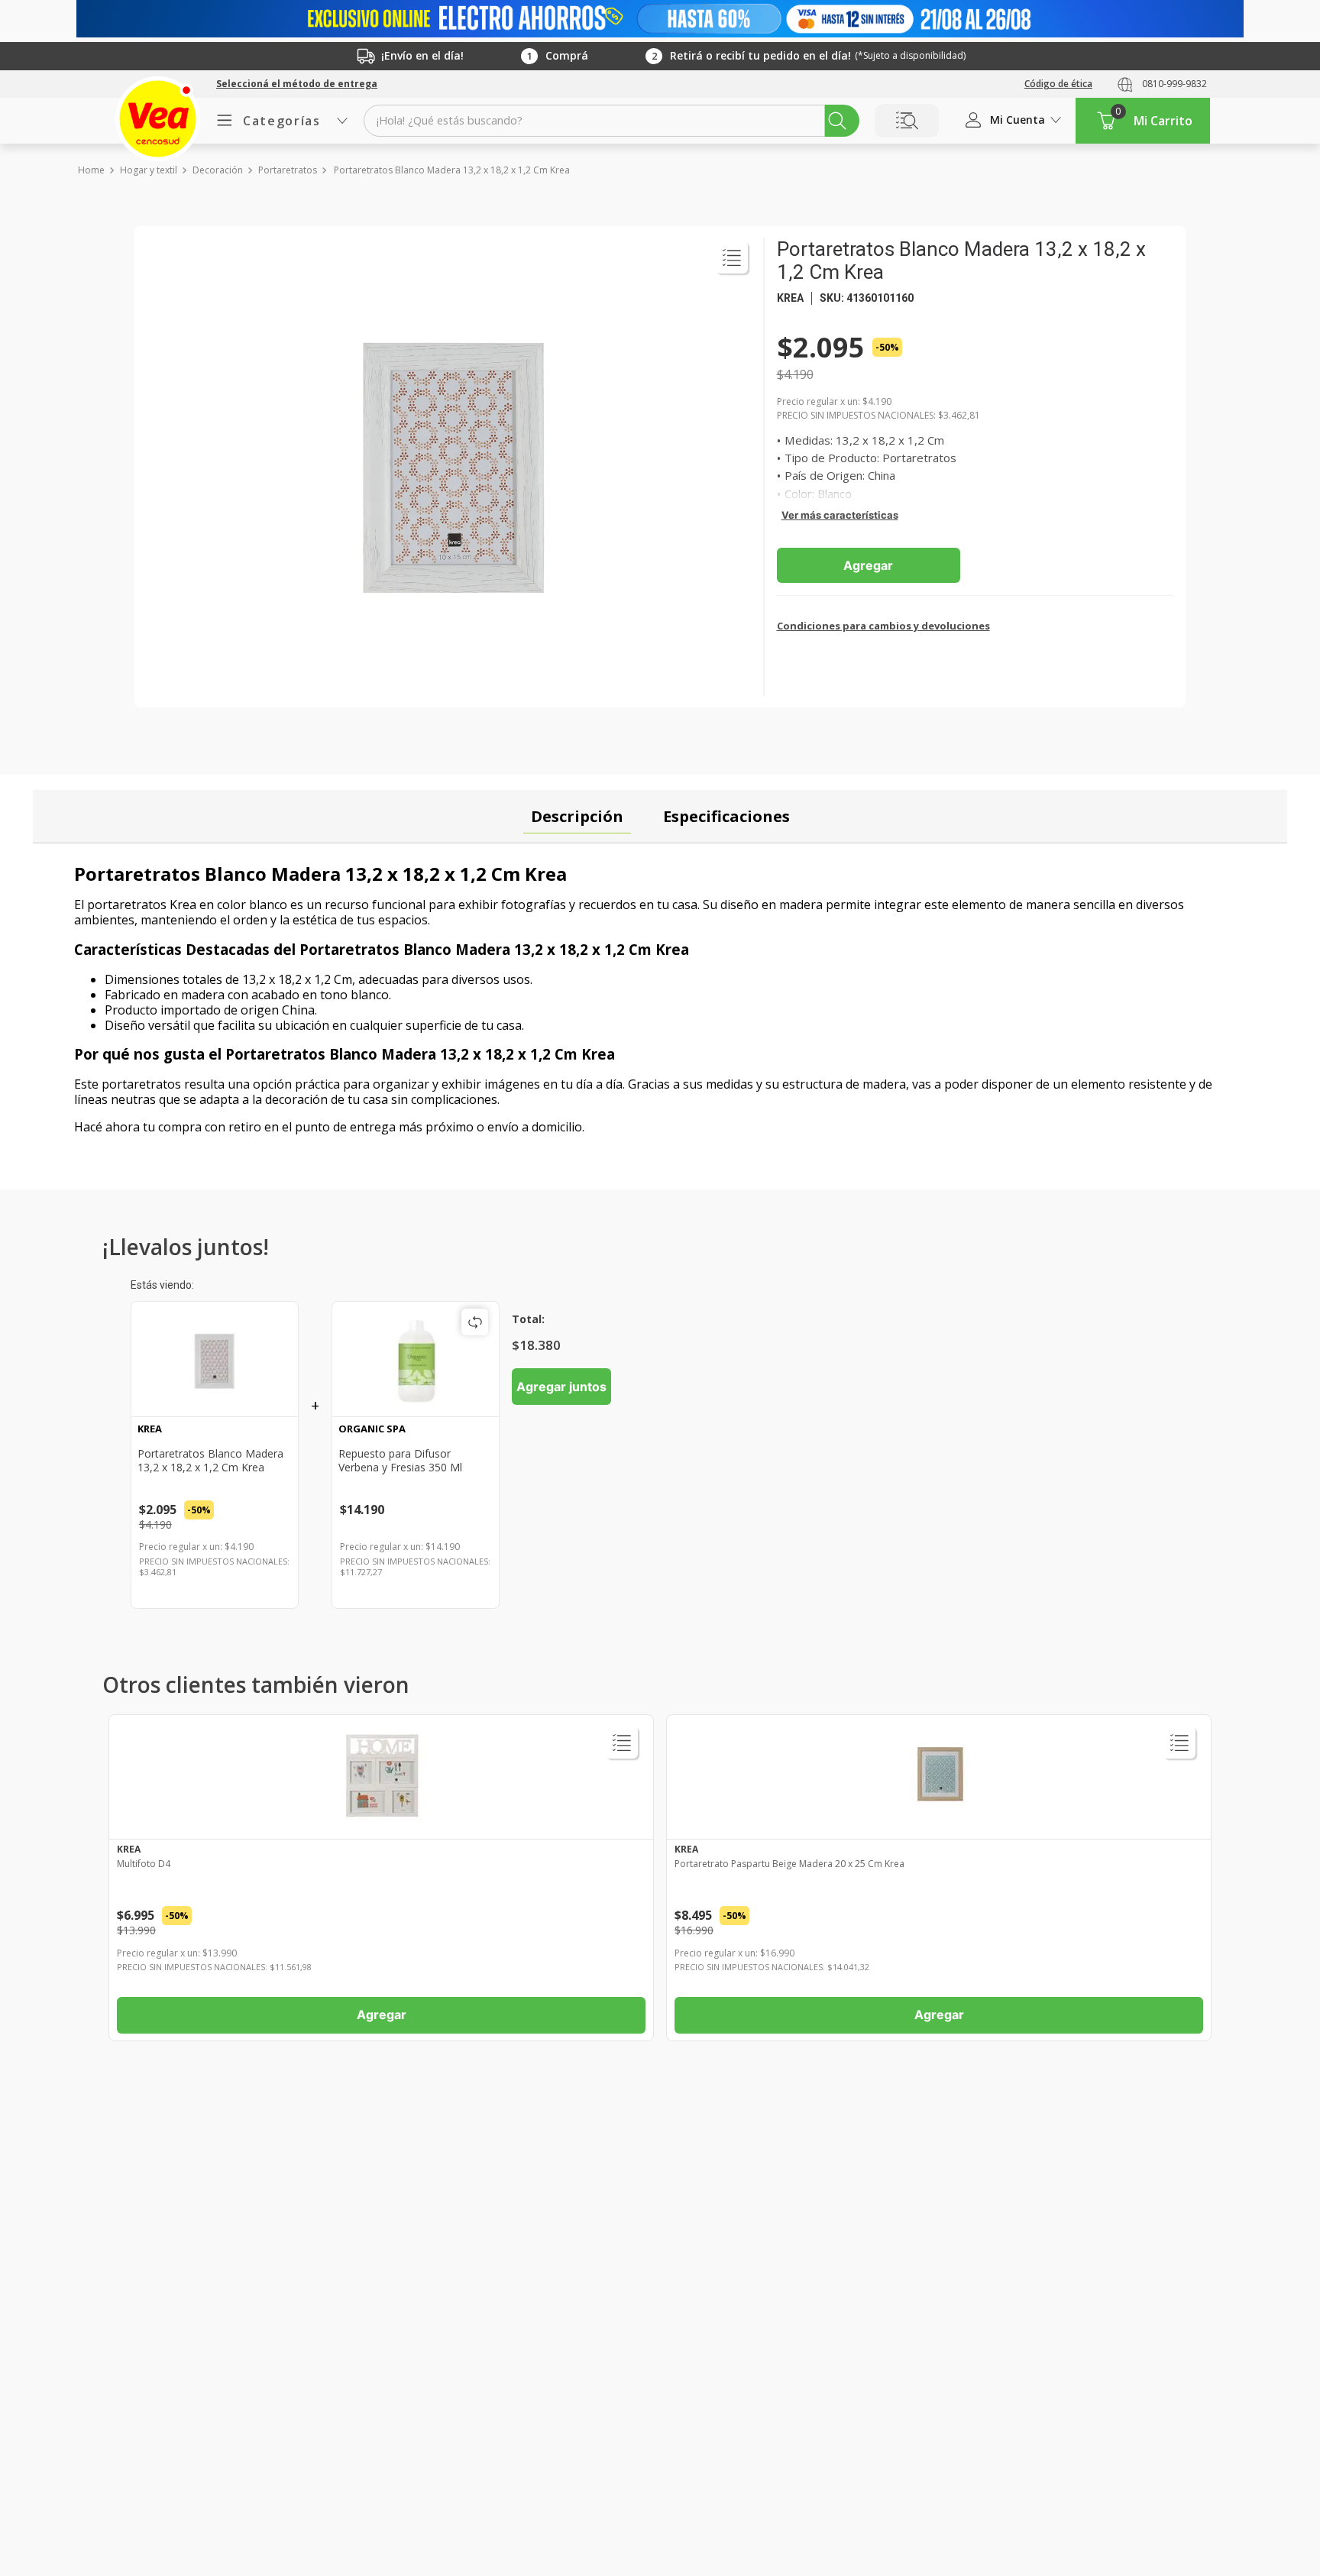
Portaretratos (288, 170)
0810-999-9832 (1174, 84)
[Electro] (660, 19)
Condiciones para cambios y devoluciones (883, 626)
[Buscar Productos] (837, 121)
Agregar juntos (561, 1387)
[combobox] (611, 121)
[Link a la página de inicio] (91, 170)
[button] (297, 84)
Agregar (868, 565)
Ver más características (840, 515)
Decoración (218, 170)
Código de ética (1058, 84)
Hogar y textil (149, 170)
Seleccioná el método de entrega (297, 84)
